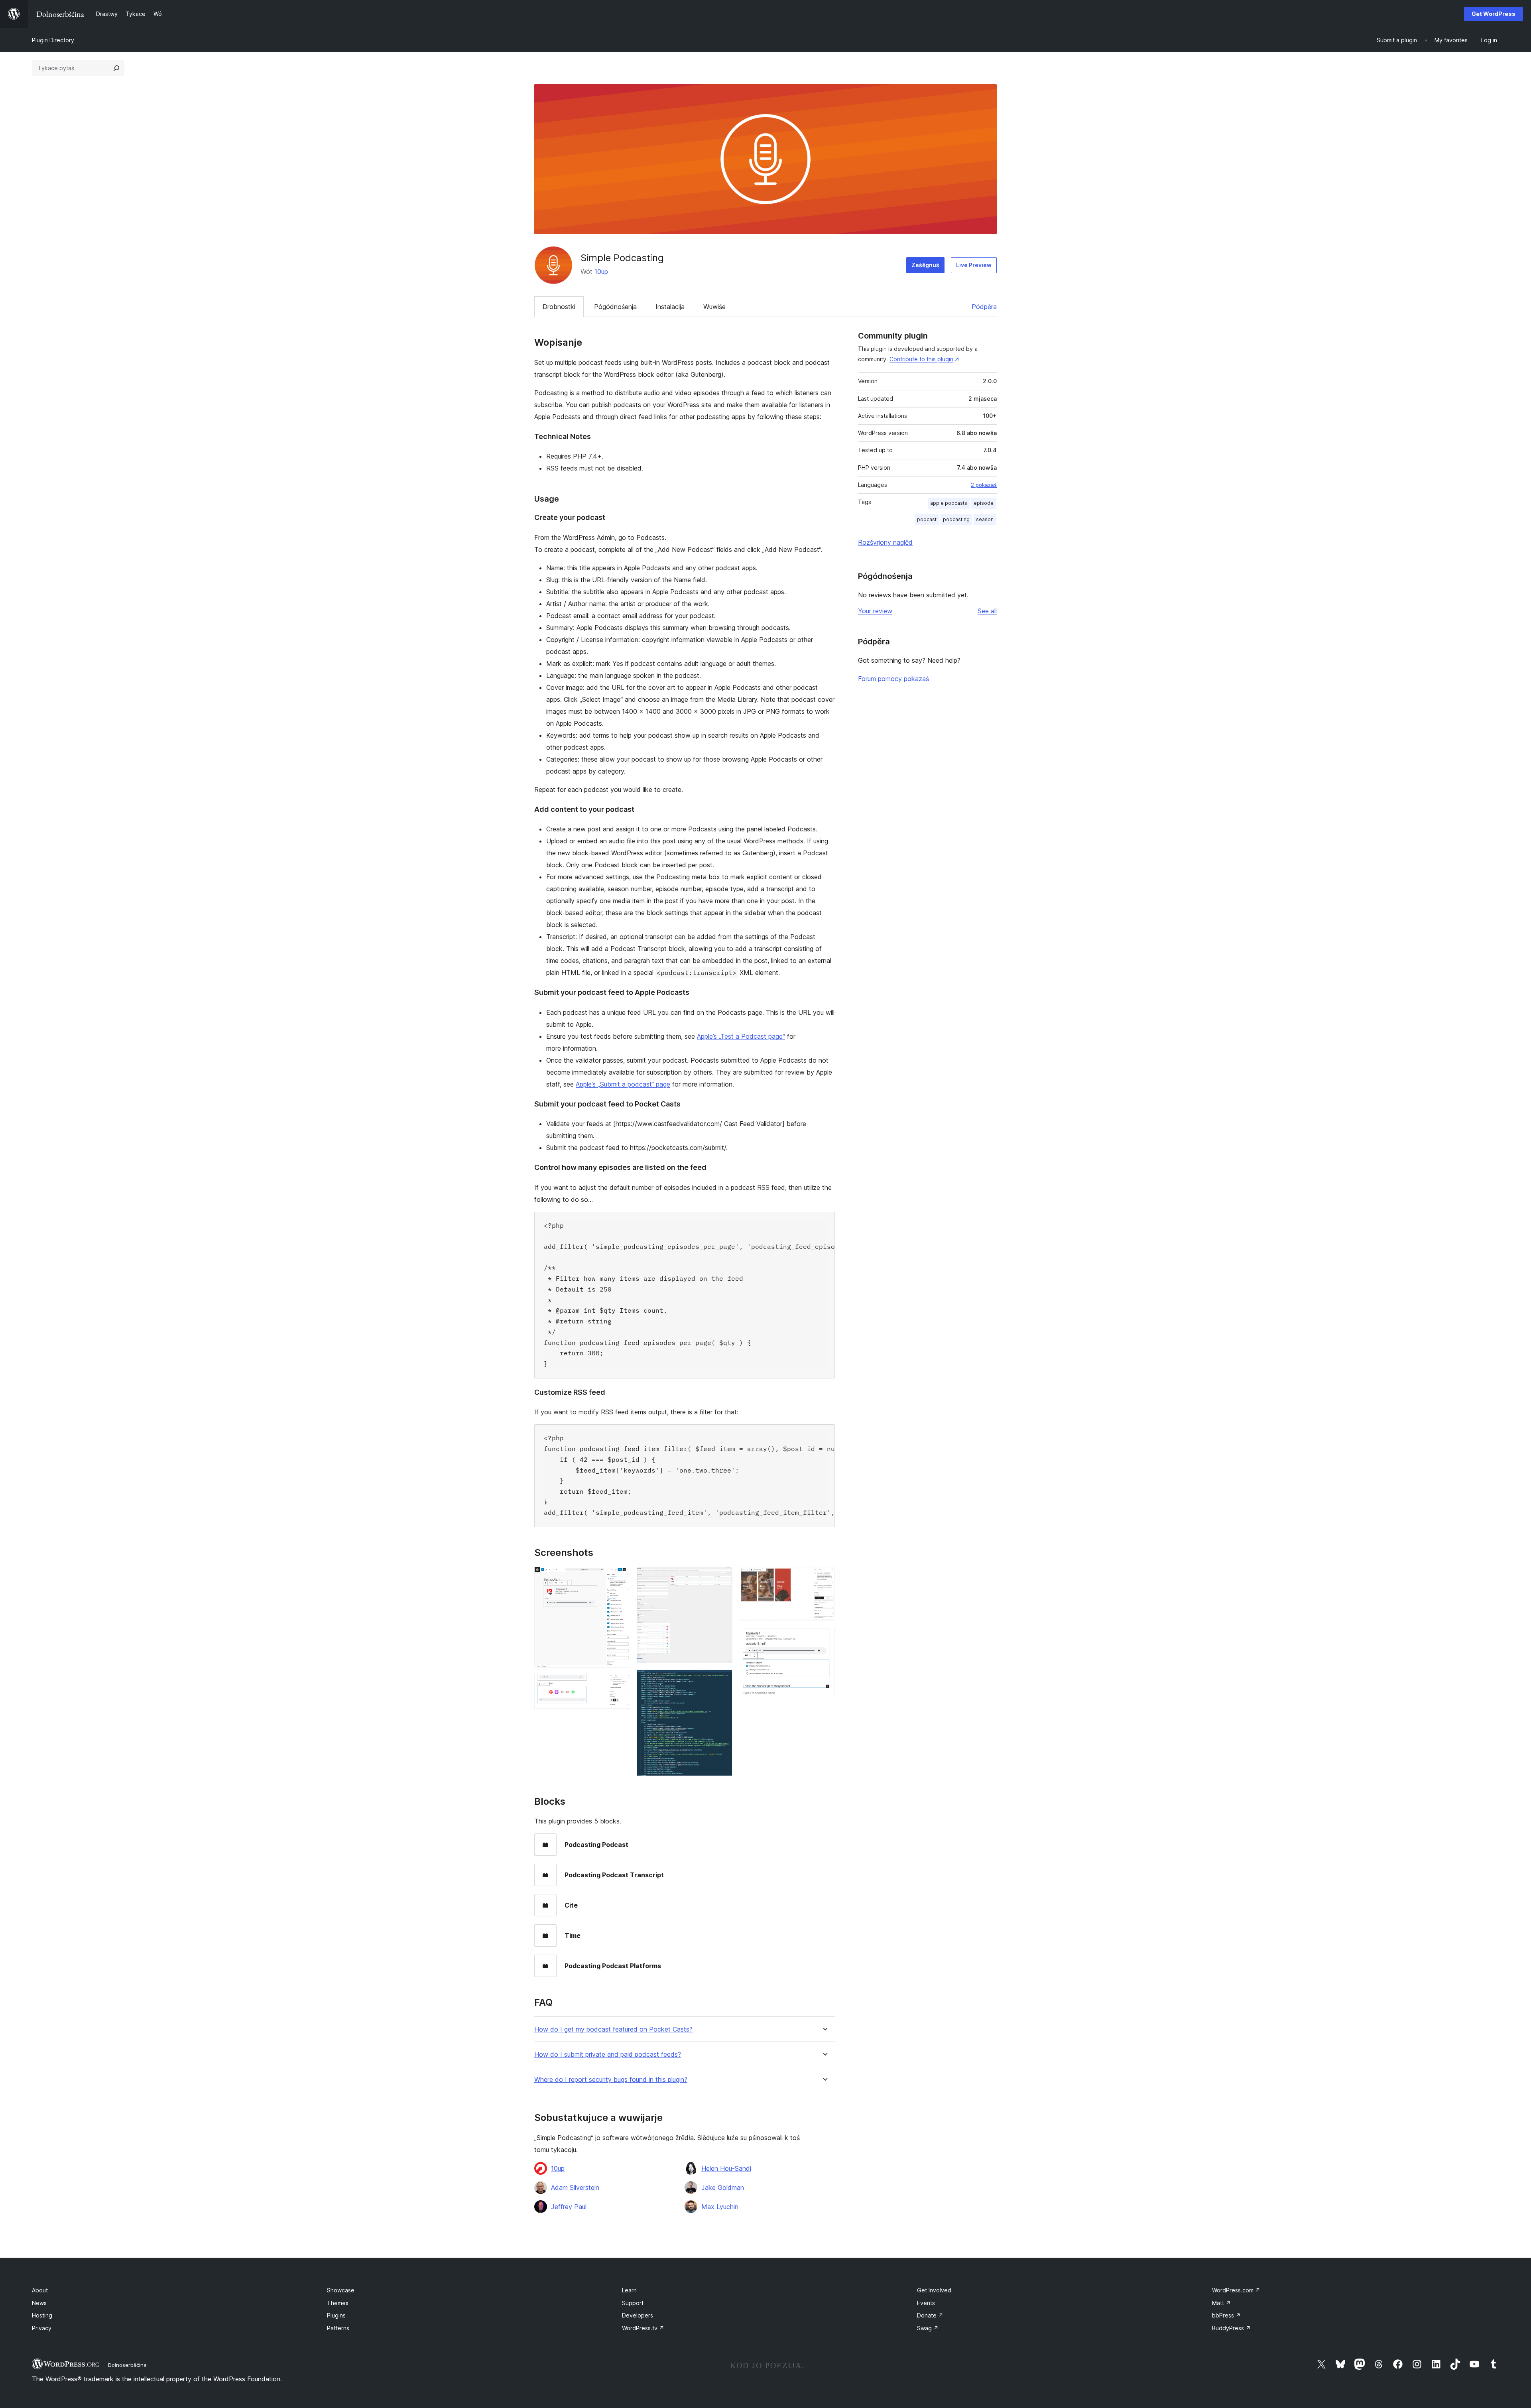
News (39, 2303)
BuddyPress (1231, 2328)
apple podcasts (949, 503)
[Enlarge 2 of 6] (620, 1685)
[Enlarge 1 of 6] (620, 1577)
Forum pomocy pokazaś (893, 679)
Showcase (341, 2290)
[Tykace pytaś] (116, 68)
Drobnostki (559, 307)
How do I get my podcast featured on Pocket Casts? (613, 2029)
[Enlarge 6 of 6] (824, 1638)
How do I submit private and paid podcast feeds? (608, 2055)
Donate (930, 2315)
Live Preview (974, 265)
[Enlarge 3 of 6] (722, 1577)
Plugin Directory (53, 40)
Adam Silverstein (575, 2187)
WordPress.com (1236, 2290)
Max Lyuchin (720, 2207)
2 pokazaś (984, 485)
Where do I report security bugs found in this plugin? (611, 2080)
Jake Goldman (723, 2187)
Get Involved (934, 2290)
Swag (928, 2328)
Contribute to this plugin (921, 359)
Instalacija (670, 307)
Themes (338, 2303)
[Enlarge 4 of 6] (722, 1680)
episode (984, 503)
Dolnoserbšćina (127, 2365)
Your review (875, 611)
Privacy (42, 2328)
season (985, 519)
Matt (1221, 2303)
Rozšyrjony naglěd (885, 542)
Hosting (42, 2315)
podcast (927, 519)
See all (987, 611)
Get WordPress (1494, 14)
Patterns (338, 2328)
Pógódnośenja (615, 307)
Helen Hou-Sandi (726, 2168)
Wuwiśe (714, 307)
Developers (638, 2315)
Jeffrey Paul (569, 2207)
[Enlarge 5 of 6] (824, 1577)
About (40, 2290)
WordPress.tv (643, 2328)
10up (601, 272)
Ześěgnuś (925, 265)
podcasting (956, 519)
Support (633, 2303)
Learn (629, 2290)
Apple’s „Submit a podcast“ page (623, 1084)
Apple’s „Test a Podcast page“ (741, 1036)
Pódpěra (984, 307)
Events (926, 2303)
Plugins (336, 2315)
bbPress (1226, 2315)
